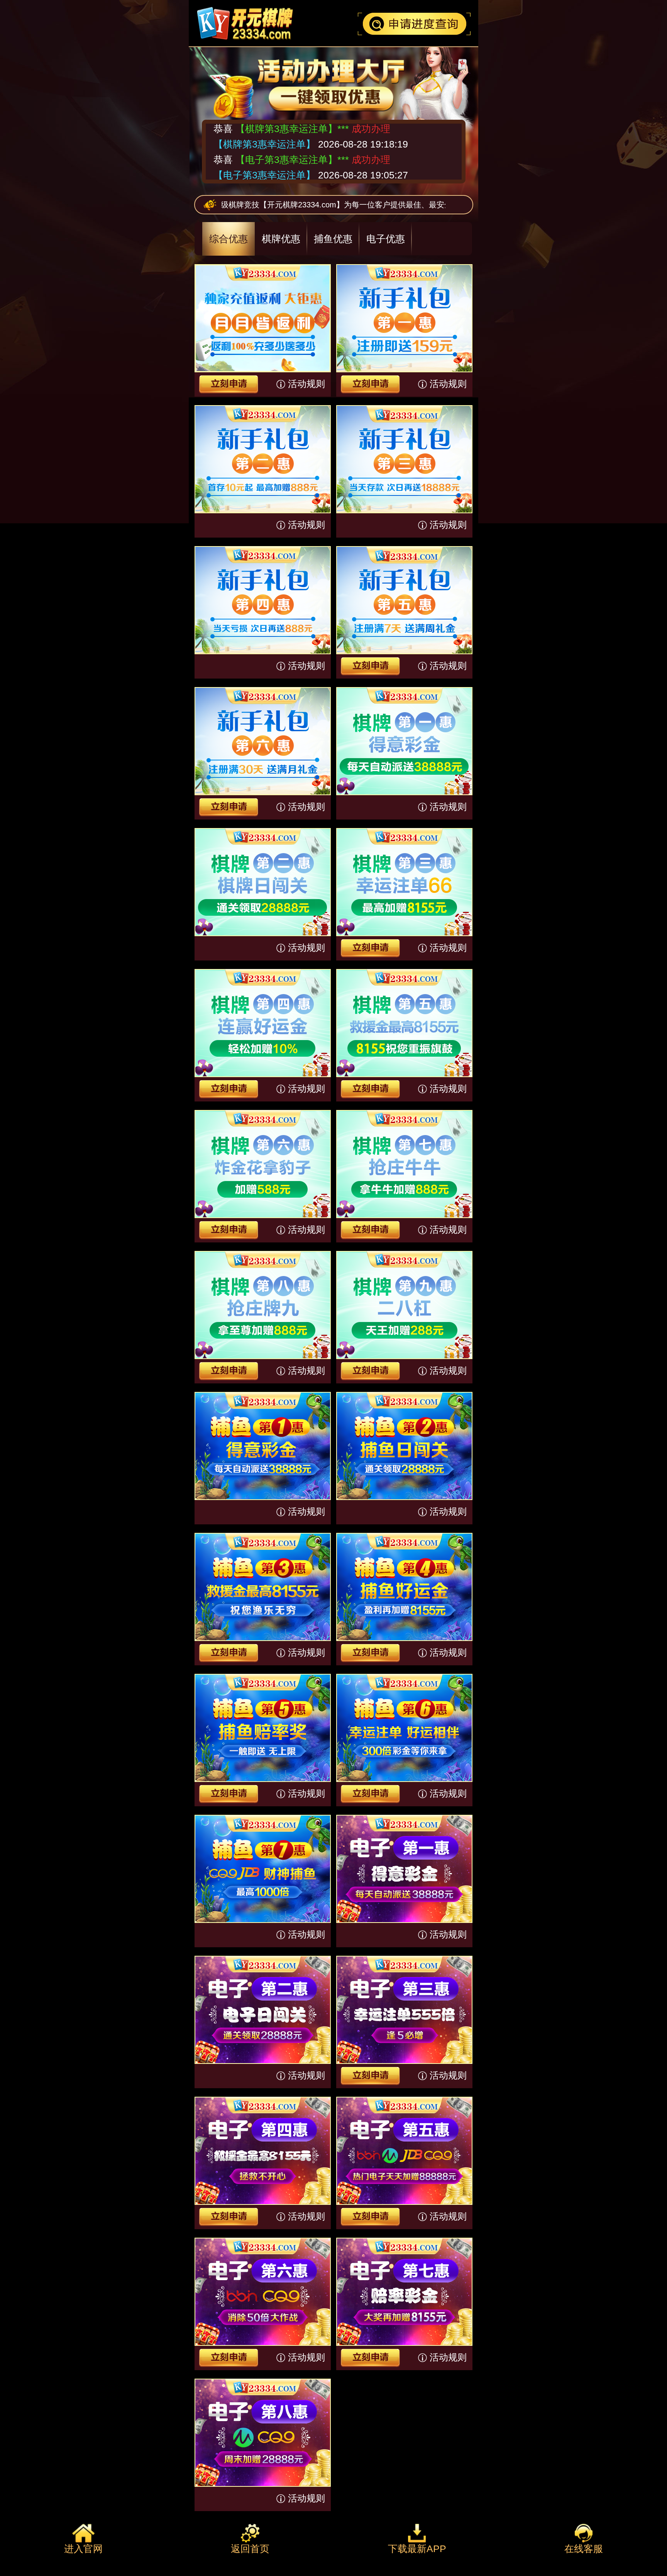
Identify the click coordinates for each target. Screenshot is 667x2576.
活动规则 (306, 384)
